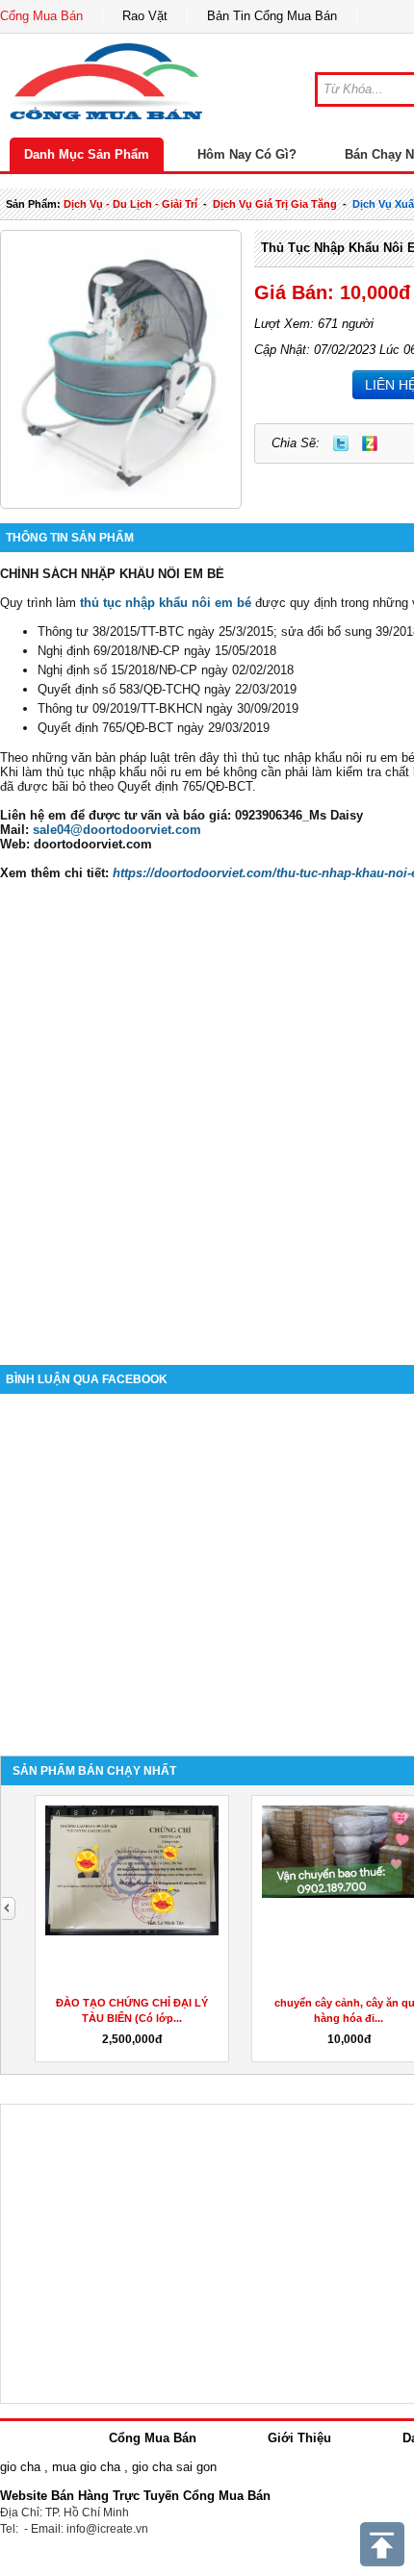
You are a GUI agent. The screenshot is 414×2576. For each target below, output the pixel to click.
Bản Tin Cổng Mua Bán (272, 16)
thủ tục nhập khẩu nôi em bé (166, 603)
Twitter (341, 443)
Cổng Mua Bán (41, 16)
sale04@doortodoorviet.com (117, 830)
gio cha (20, 2467)
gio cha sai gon (174, 2467)
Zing (370, 443)
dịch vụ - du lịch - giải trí (130, 204)
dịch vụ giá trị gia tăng (275, 204)
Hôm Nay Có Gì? (247, 154)
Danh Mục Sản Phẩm (87, 154)
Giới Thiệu (299, 2438)
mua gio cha (86, 2467)
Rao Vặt (145, 16)
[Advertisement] (207, 1123)
